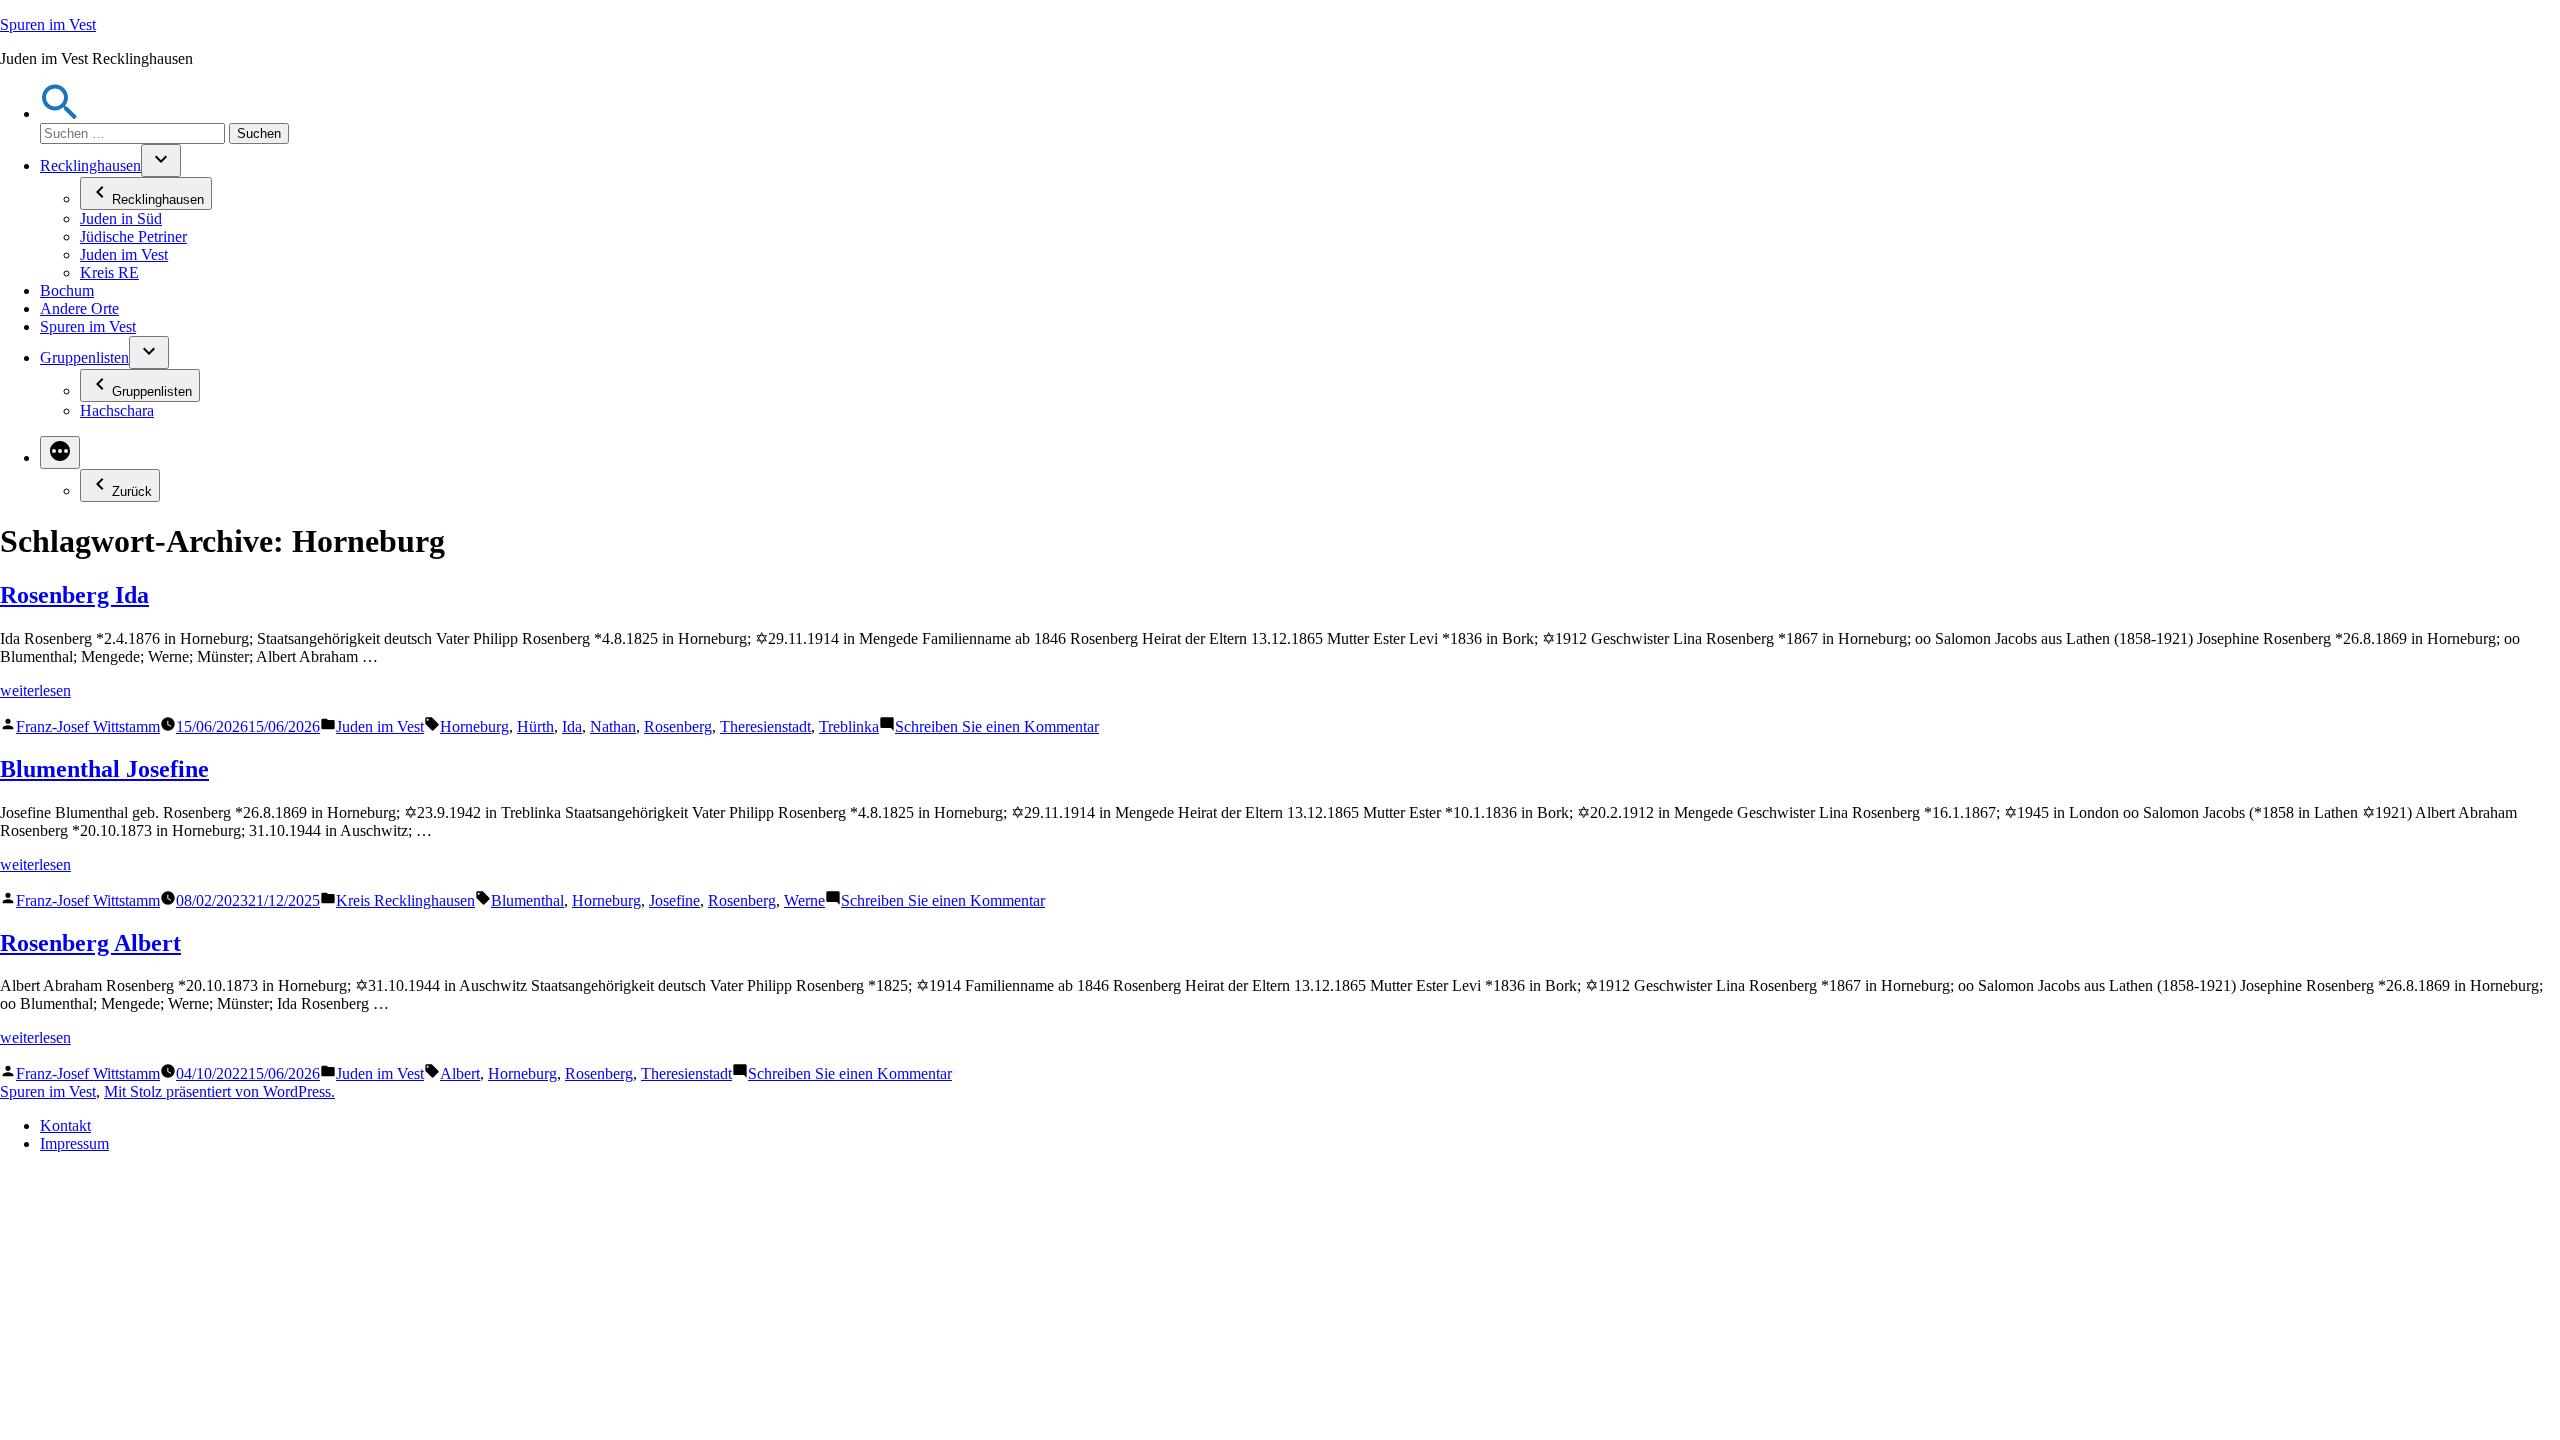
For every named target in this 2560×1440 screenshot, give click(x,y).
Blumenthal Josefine (104, 769)
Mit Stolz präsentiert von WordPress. (219, 1091)
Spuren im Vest (48, 24)
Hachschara (117, 410)
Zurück (132, 491)
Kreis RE (109, 272)
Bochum (67, 290)
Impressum (74, 1143)
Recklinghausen (90, 165)
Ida (572, 726)
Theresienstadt (765, 726)
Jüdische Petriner (133, 236)
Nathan (613, 726)
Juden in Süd (121, 218)
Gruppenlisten (84, 357)
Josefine (674, 900)
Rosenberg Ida (74, 595)
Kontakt (65, 1125)
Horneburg (474, 726)
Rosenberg (678, 726)
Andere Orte (79, 308)
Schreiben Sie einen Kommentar (997, 726)
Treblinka (849, 726)
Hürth (535, 726)
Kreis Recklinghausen (405, 900)
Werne (804, 900)
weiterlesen (35, 690)
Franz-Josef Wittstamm (88, 726)
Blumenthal (527, 900)
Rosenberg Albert (90, 943)
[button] (60, 113)
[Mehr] (60, 452)
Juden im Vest (124, 254)
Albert (460, 1073)
